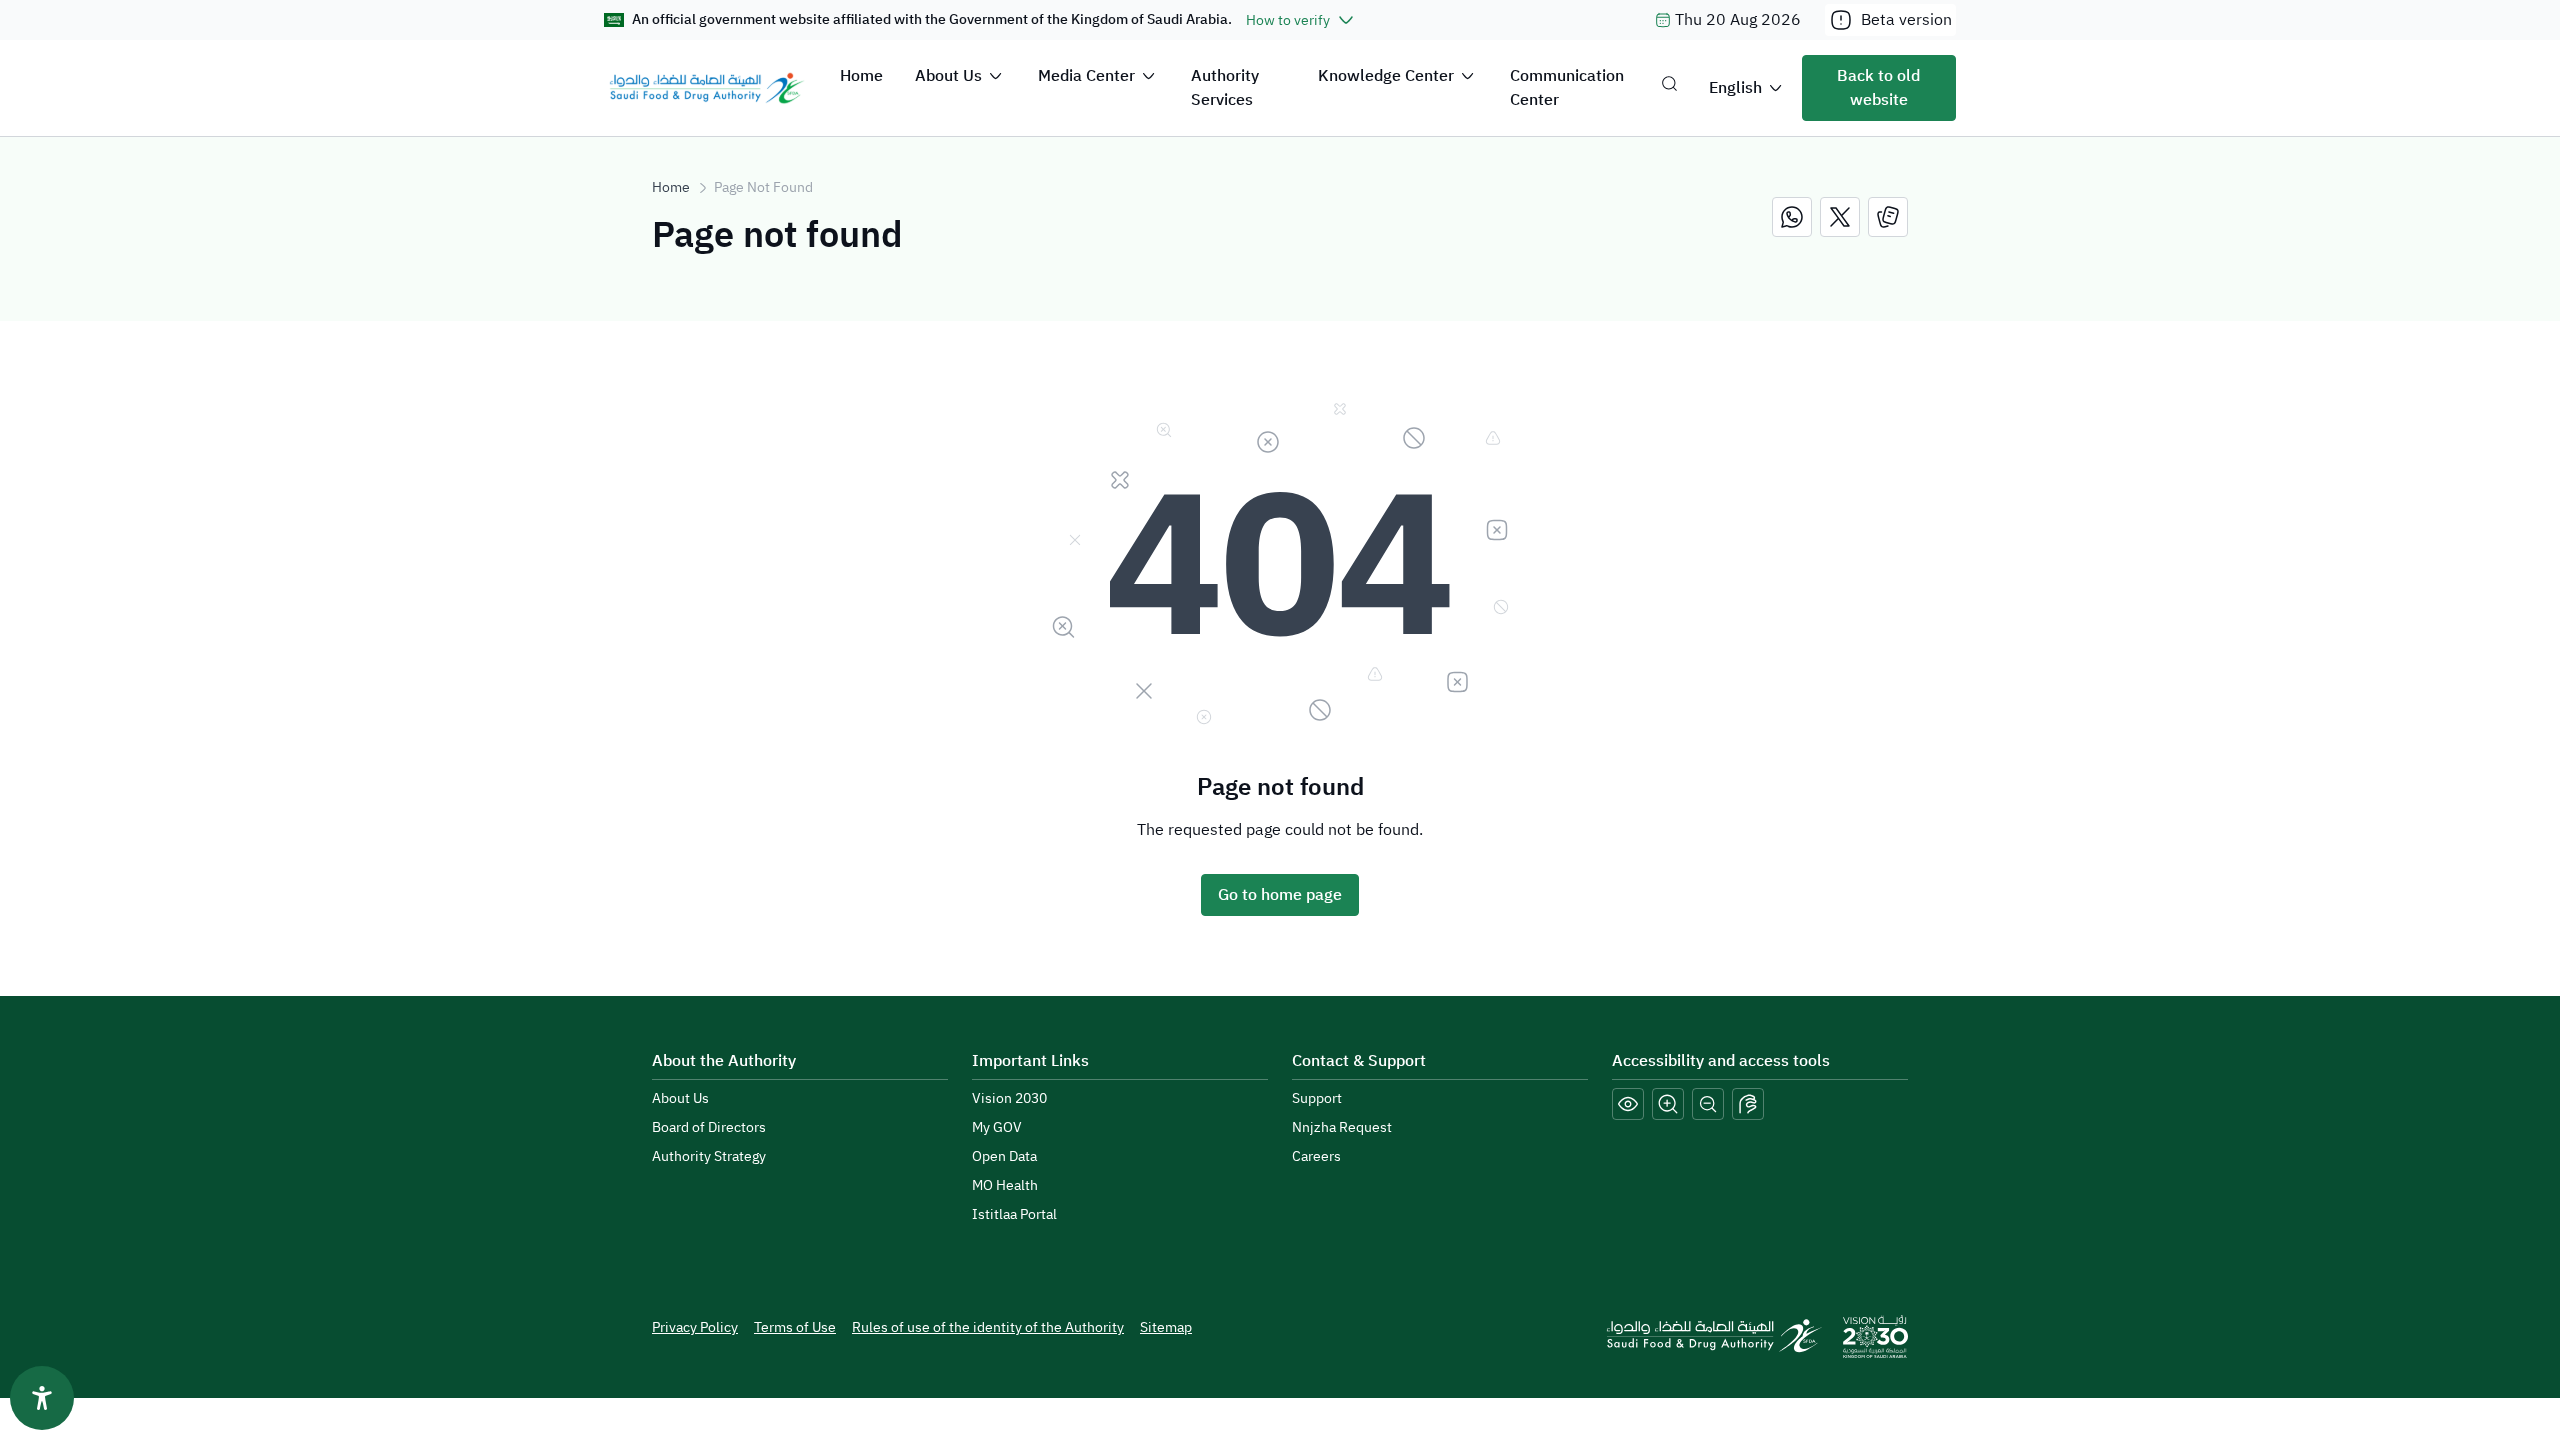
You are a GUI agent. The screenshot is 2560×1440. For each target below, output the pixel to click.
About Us (948, 76)
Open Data (1004, 1156)
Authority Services (1225, 88)
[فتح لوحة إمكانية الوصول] (42, 1398)
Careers (1316, 1156)
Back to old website (1878, 88)
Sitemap (1166, 1327)
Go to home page (1280, 895)
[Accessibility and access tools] (1748, 1104)
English (1735, 88)
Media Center (1086, 76)
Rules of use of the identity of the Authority (988, 1327)
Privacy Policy (695, 1327)
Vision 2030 (1009, 1098)
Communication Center (1567, 88)
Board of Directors (709, 1127)
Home (861, 76)
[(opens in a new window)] (1792, 217)
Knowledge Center (1386, 76)
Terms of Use (795, 1327)
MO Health (1005, 1185)
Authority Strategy (709, 1156)
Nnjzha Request (1342, 1127)
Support (1317, 1098)
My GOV (997, 1127)
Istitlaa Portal (1014, 1214)
